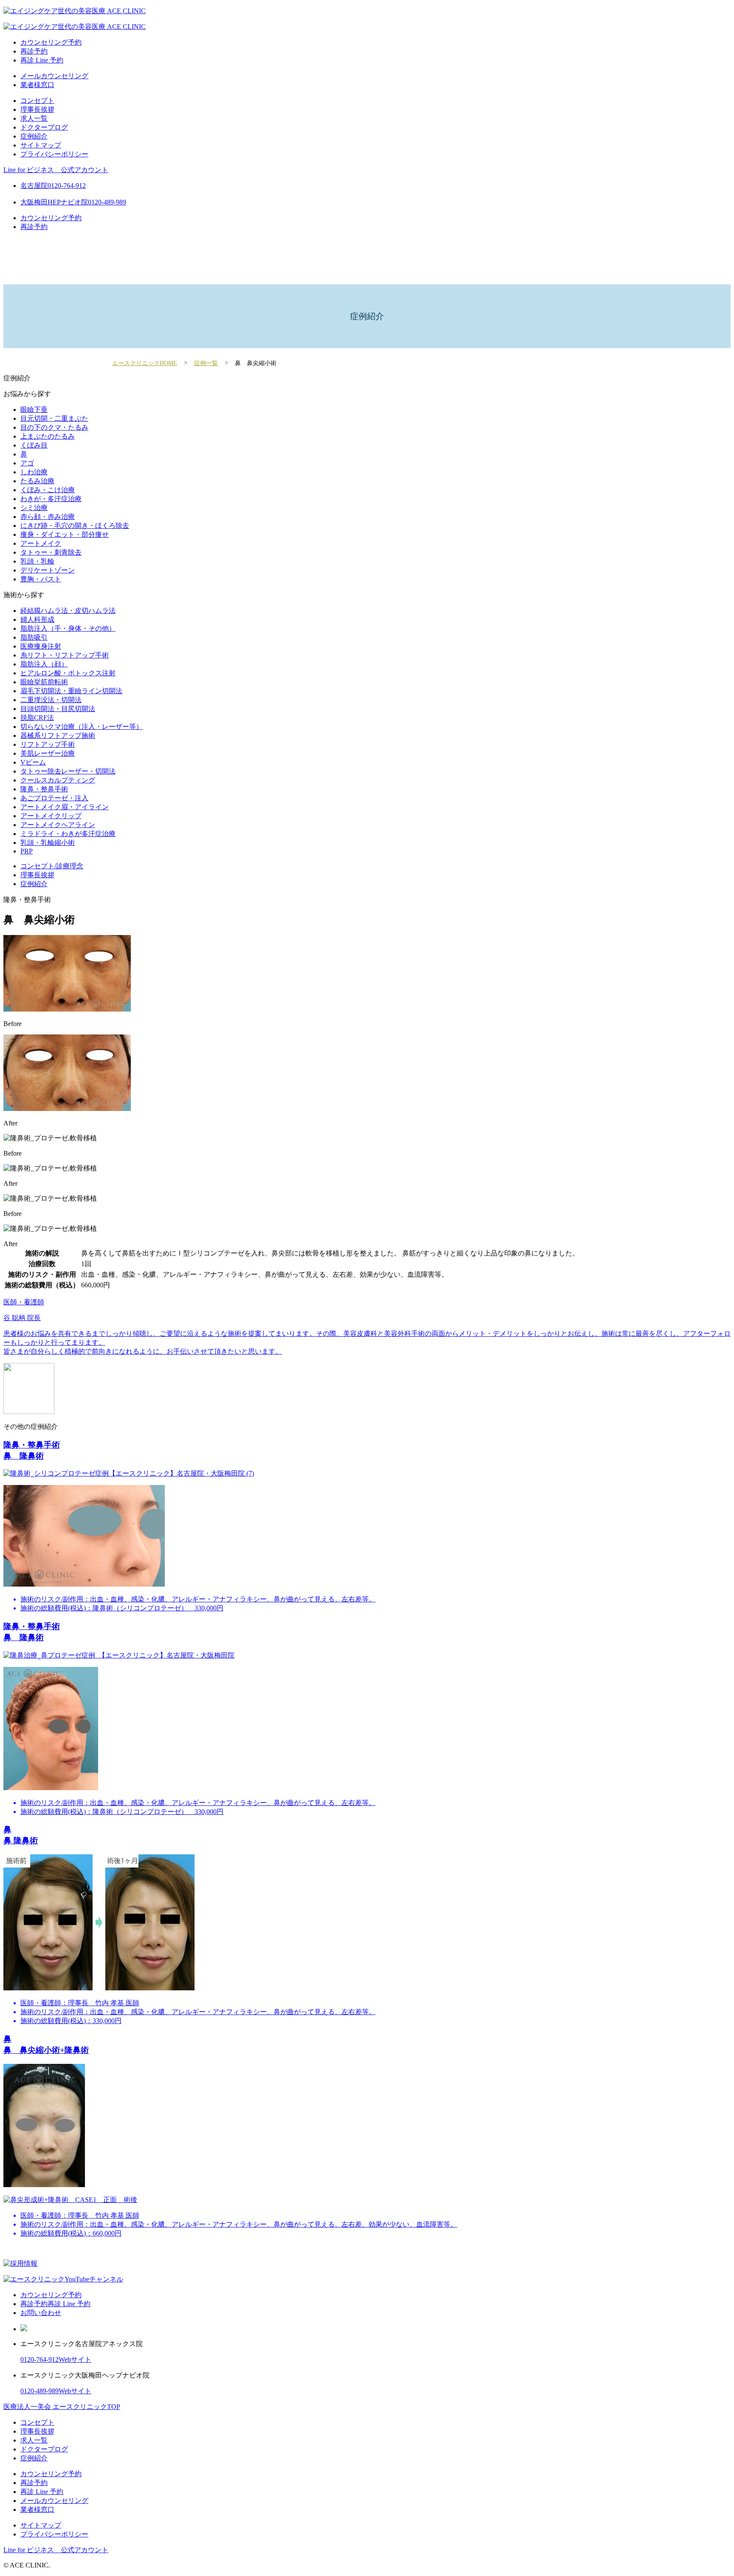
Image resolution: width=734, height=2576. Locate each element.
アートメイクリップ (51, 816)
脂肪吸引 (34, 637)
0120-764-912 (40, 2359)
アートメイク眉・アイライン (65, 807)
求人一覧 (34, 118)
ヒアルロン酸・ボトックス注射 (68, 673)
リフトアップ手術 (48, 744)
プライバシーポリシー (54, 154)
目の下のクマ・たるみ (54, 427)
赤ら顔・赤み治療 (48, 517)
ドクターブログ (44, 127)
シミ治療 (34, 508)
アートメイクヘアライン (58, 825)
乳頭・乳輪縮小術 (48, 843)
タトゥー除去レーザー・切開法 (68, 771)
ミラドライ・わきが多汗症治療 (68, 834)
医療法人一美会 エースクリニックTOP (62, 2407)
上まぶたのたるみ (48, 436)
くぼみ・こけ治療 (48, 490)
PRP (27, 851)
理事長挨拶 (37, 109)
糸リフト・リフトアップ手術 (65, 655)
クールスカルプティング (58, 780)
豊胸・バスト (41, 579)
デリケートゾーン (48, 570)
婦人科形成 (37, 619)
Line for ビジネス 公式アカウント (56, 170)
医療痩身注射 (41, 646)
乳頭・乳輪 (37, 561)
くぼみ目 (34, 445)
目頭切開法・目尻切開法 (58, 709)
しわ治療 (34, 472)
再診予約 (34, 51)
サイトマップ (41, 145)
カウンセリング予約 (51, 42)
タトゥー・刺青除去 (51, 552)
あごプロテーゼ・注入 (54, 798)
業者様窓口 (37, 85)
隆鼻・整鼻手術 (44, 789)
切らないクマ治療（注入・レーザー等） (82, 727)
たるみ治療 (37, 481)
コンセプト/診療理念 (52, 866)
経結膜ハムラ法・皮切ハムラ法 (68, 611)
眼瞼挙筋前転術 (44, 682)
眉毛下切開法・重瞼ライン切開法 (71, 691)
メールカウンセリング (54, 76)
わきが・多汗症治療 (51, 499)
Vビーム (33, 762)
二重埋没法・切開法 (51, 700)
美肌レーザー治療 (48, 753)
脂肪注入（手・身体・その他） (68, 628)
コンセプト (37, 101)
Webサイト (75, 2359)
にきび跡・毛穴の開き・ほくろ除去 (75, 526)
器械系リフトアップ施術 (58, 735)
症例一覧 (206, 363)
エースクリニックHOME (145, 363)
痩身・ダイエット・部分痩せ (65, 534)
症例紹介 (34, 136)
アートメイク (41, 543)
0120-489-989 (40, 2391)
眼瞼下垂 (34, 409)
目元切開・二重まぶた (54, 418)
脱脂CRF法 (37, 718)
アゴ (27, 463)
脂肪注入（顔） (44, 664)
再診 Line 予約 (42, 60)
